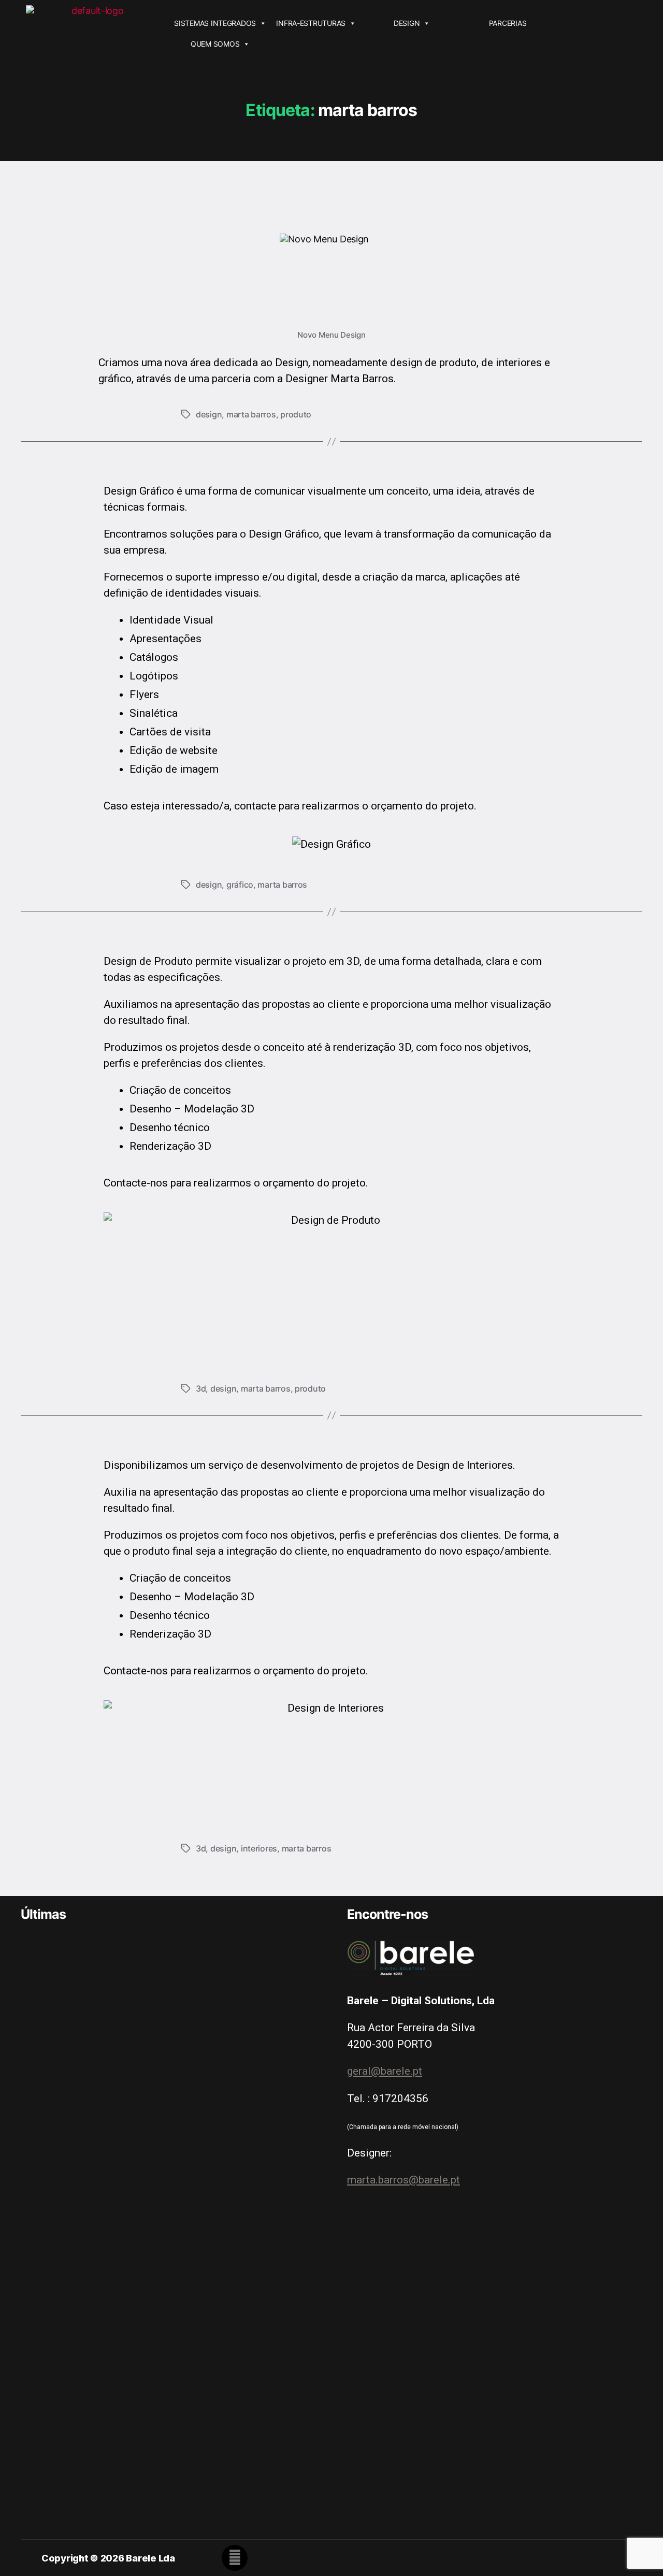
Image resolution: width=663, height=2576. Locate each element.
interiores (259, 1848)
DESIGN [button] (407, 23)
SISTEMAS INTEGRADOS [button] (215, 23)
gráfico (240, 885)
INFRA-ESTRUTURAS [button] (311, 23)
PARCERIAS (508, 23)
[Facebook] (235, 2558)
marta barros (251, 414)
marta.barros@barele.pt (403, 2180)
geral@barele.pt (385, 2071)
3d (201, 1388)
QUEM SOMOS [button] (215, 44)
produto (296, 414)
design (209, 414)
